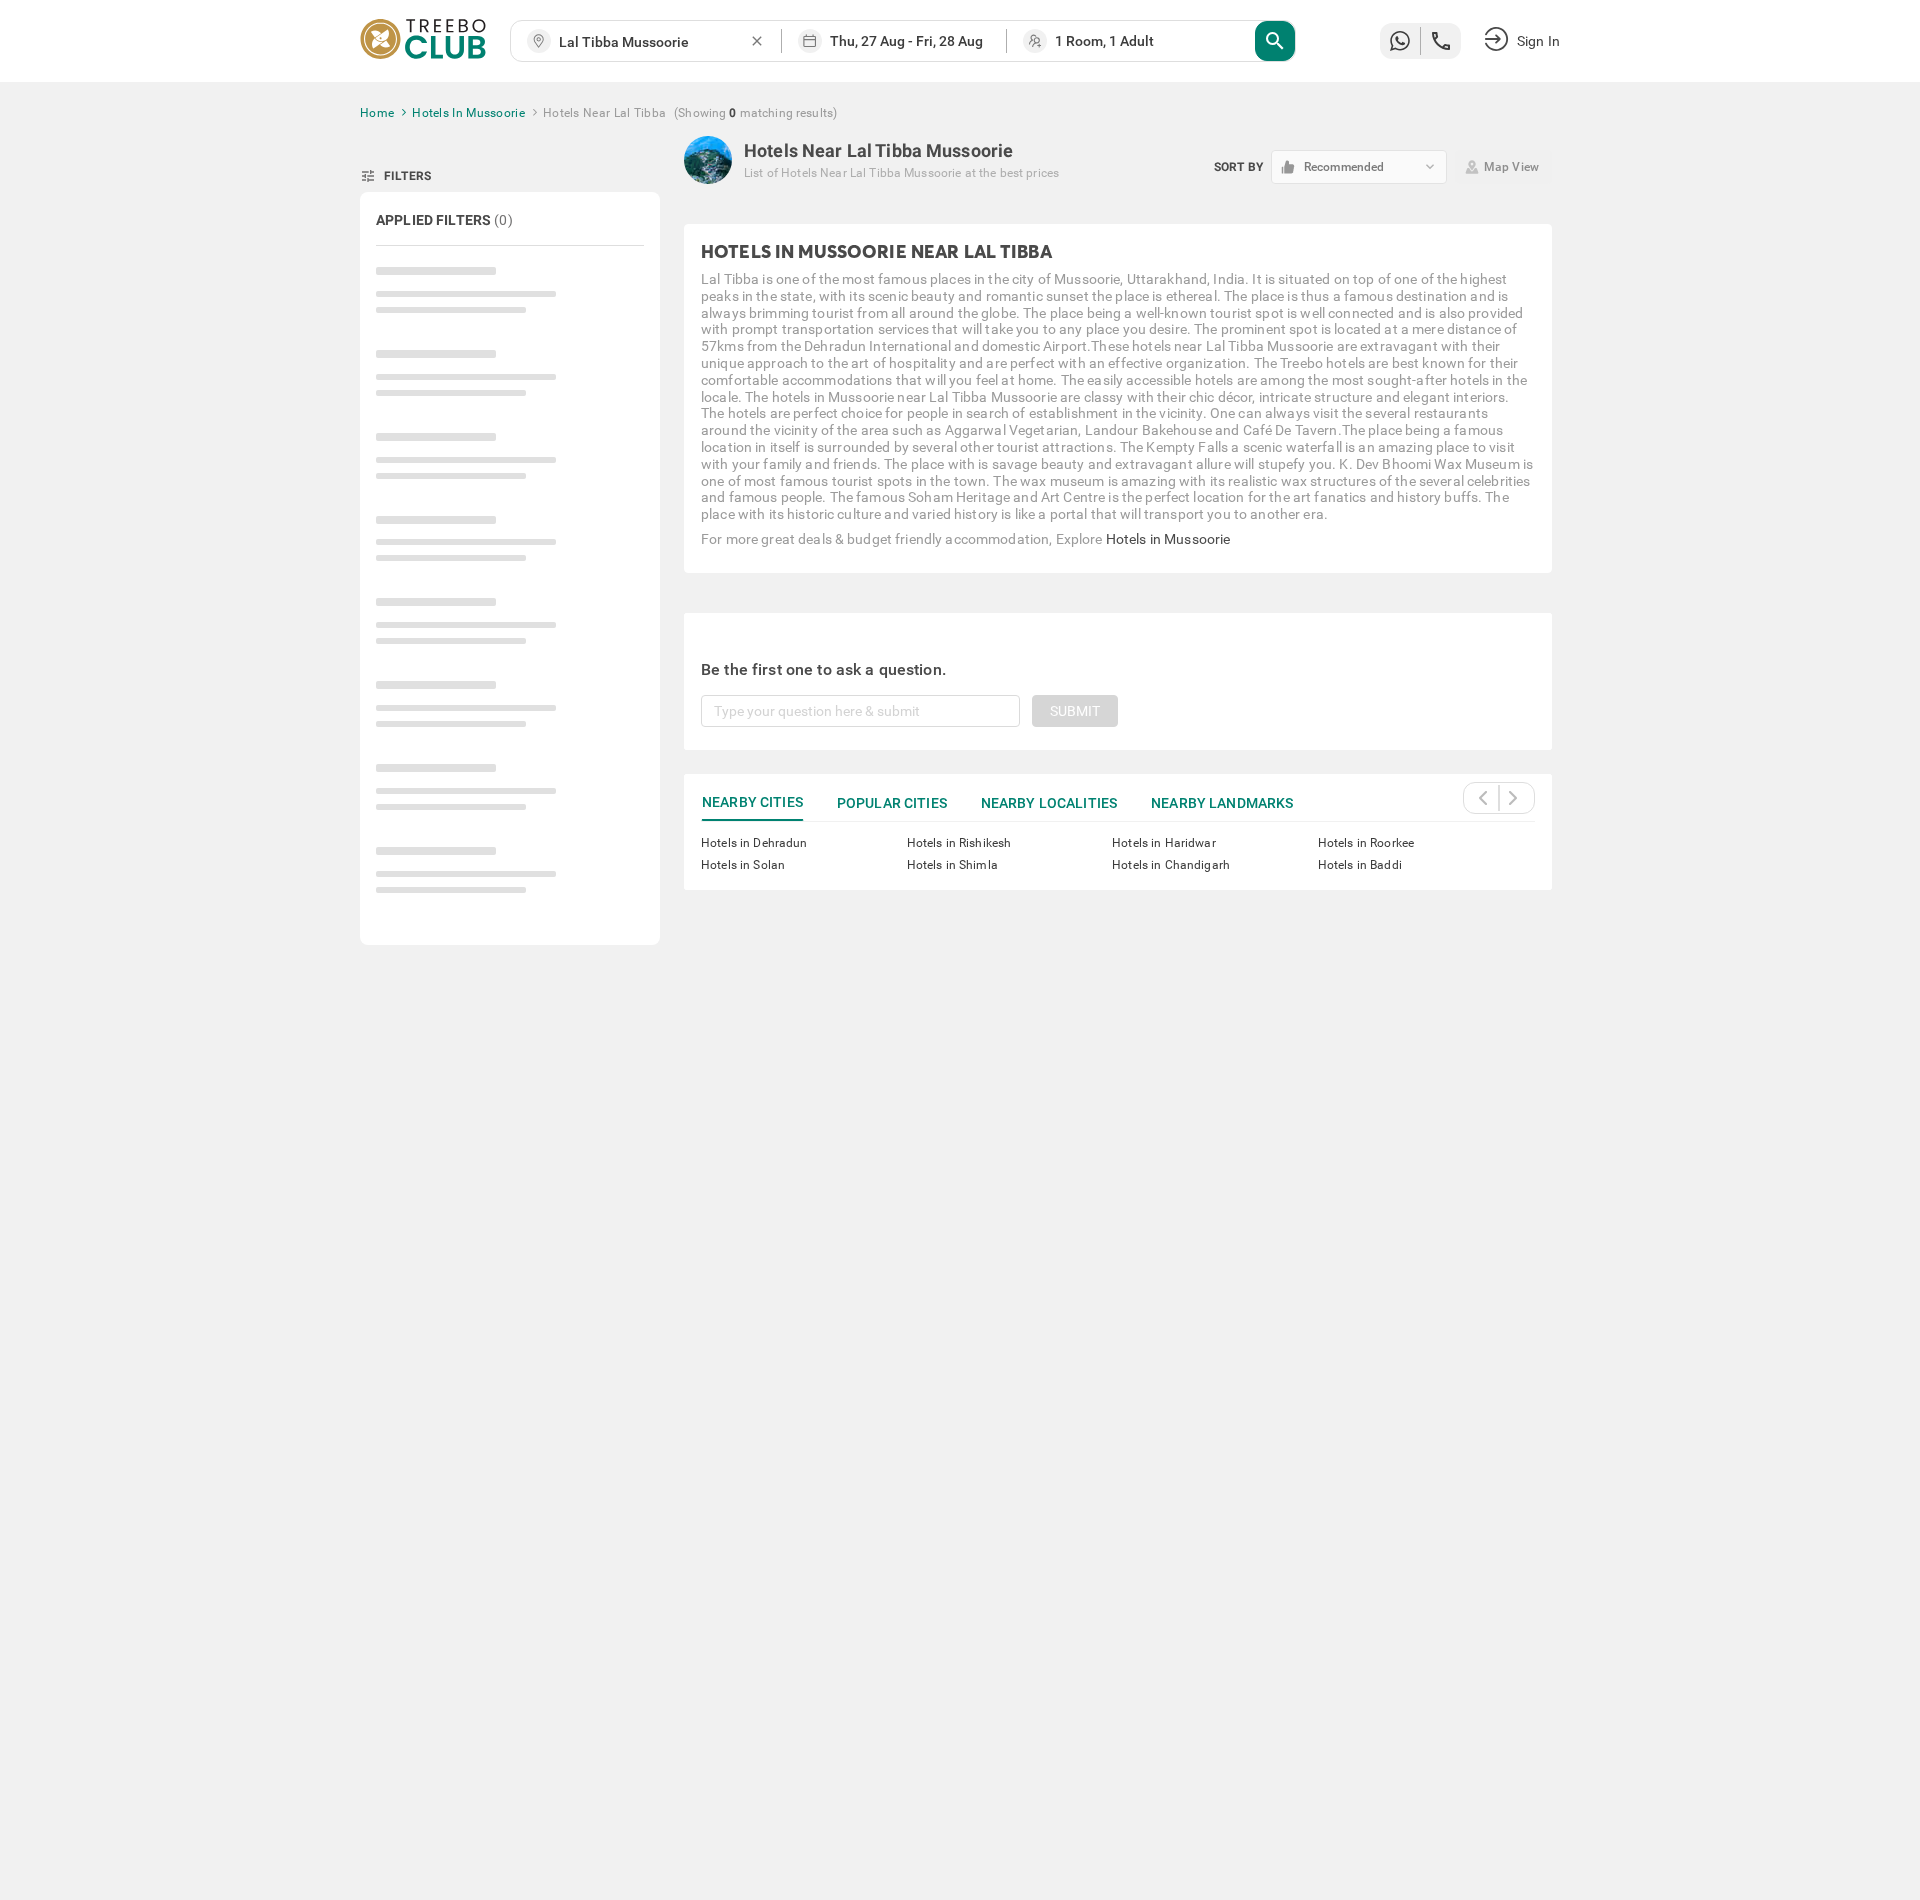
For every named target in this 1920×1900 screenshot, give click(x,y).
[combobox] (654, 42)
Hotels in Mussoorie (1168, 539)
